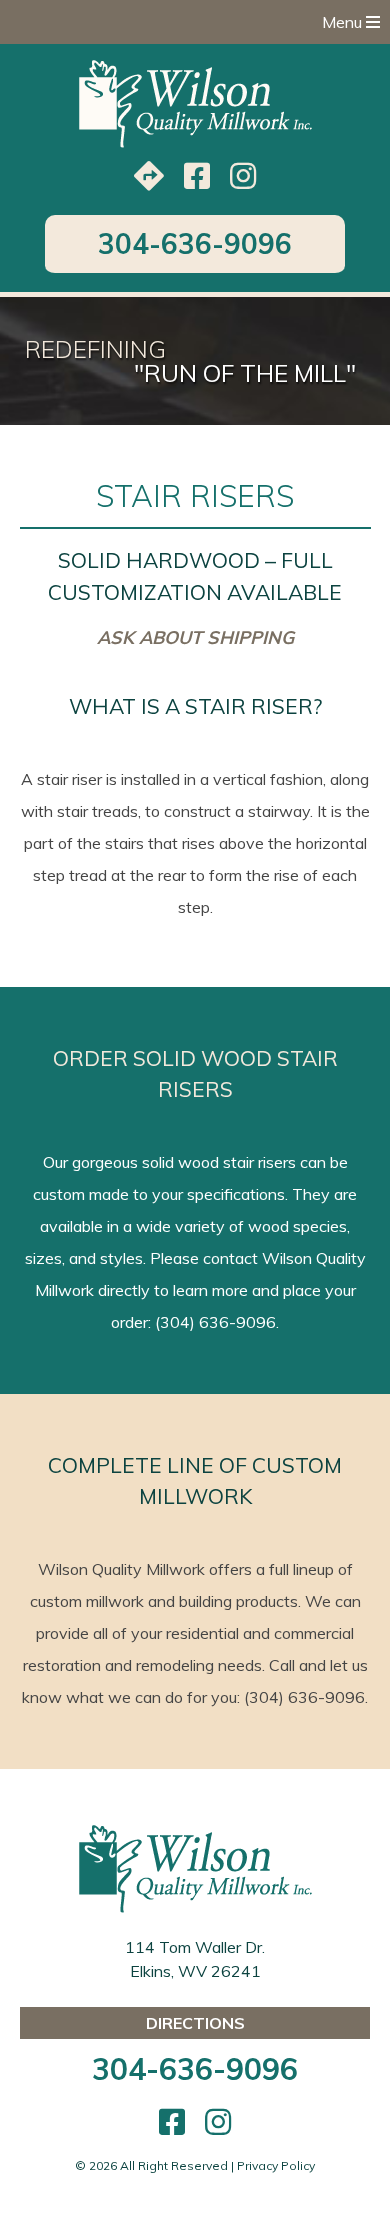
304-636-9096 (195, 243)
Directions (195, 2023)
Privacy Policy (276, 2165)
